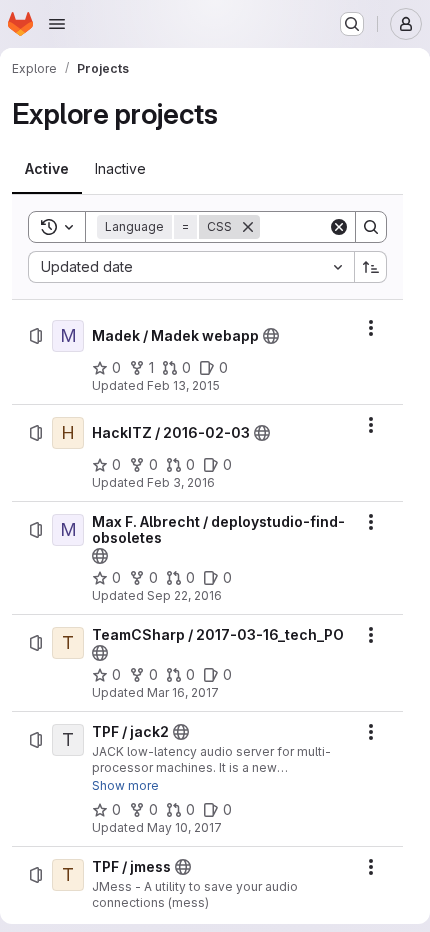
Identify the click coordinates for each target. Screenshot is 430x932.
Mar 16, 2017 (183, 692)
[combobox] (191, 267)
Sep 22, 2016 (184, 595)
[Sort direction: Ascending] (371, 267)
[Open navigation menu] (57, 24)
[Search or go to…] (352, 24)
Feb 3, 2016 (181, 482)
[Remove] (248, 227)
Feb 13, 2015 (183, 385)
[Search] (371, 227)
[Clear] (339, 227)
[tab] (47, 169)
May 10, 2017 (184, 827)
